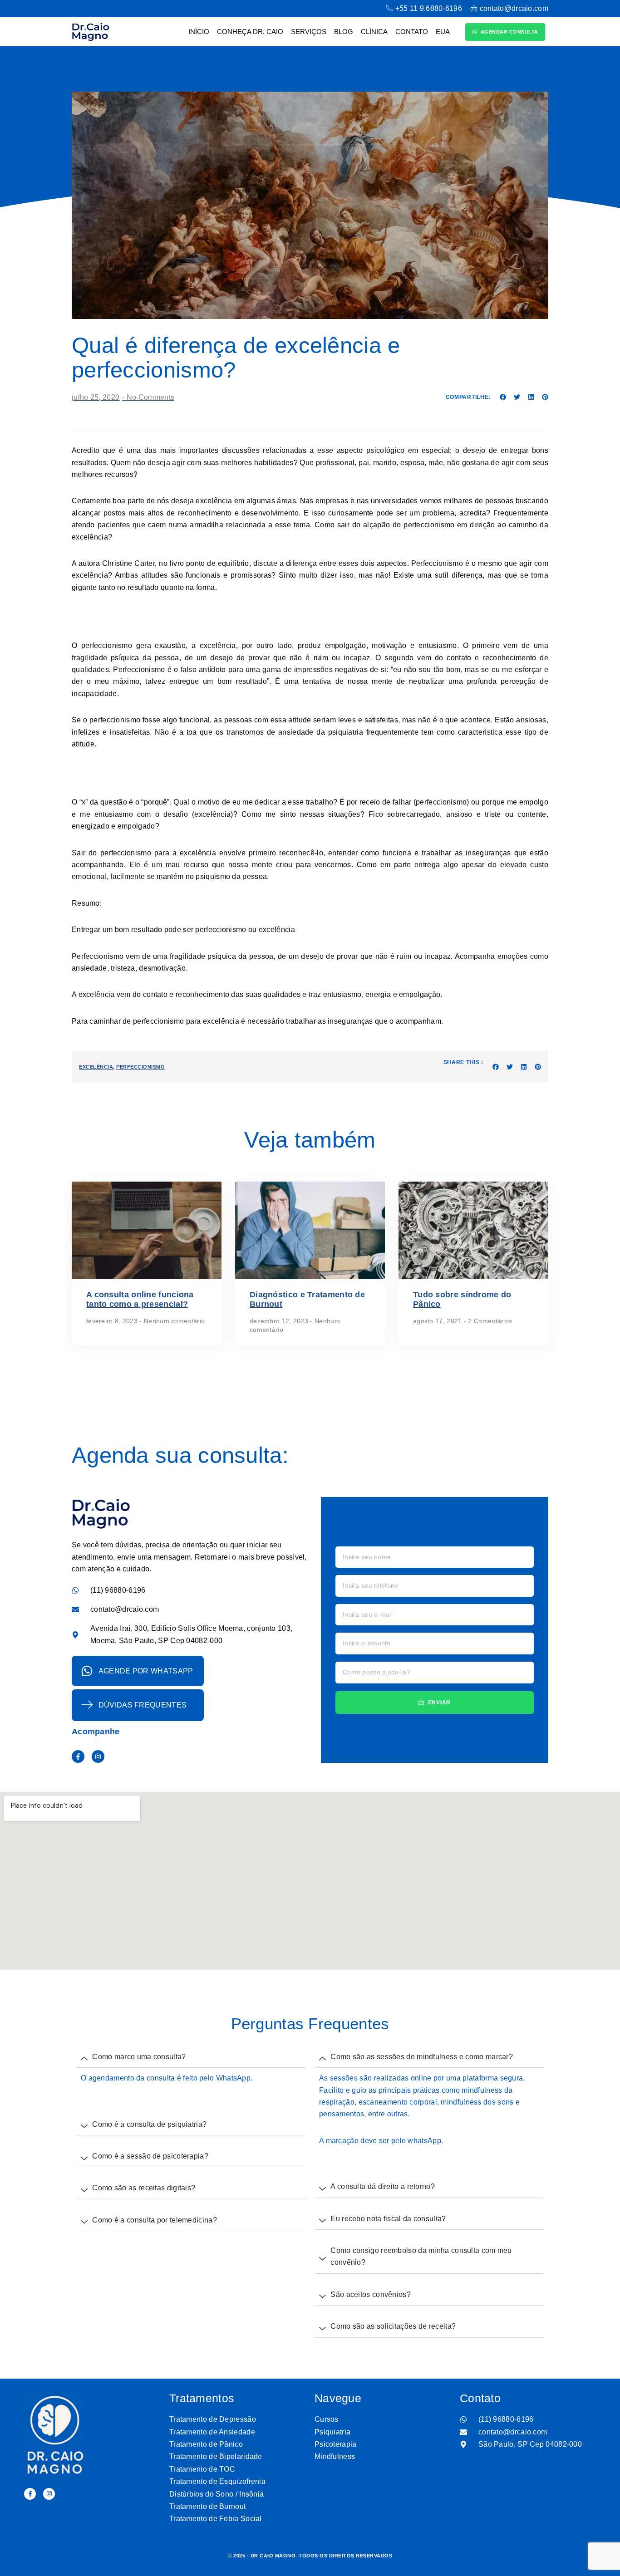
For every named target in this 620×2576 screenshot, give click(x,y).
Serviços (309, 32)
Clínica (374, 32)
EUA (443, 32)
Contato (412, 32)
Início (199, 32)
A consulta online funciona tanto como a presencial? (140, 1300)
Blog (344, 32)
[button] (503, 397)
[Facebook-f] (78, 1757)
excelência (96, 1067)
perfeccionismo (140, 1067)
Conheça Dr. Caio (250, 32)
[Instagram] (98, 1757)
